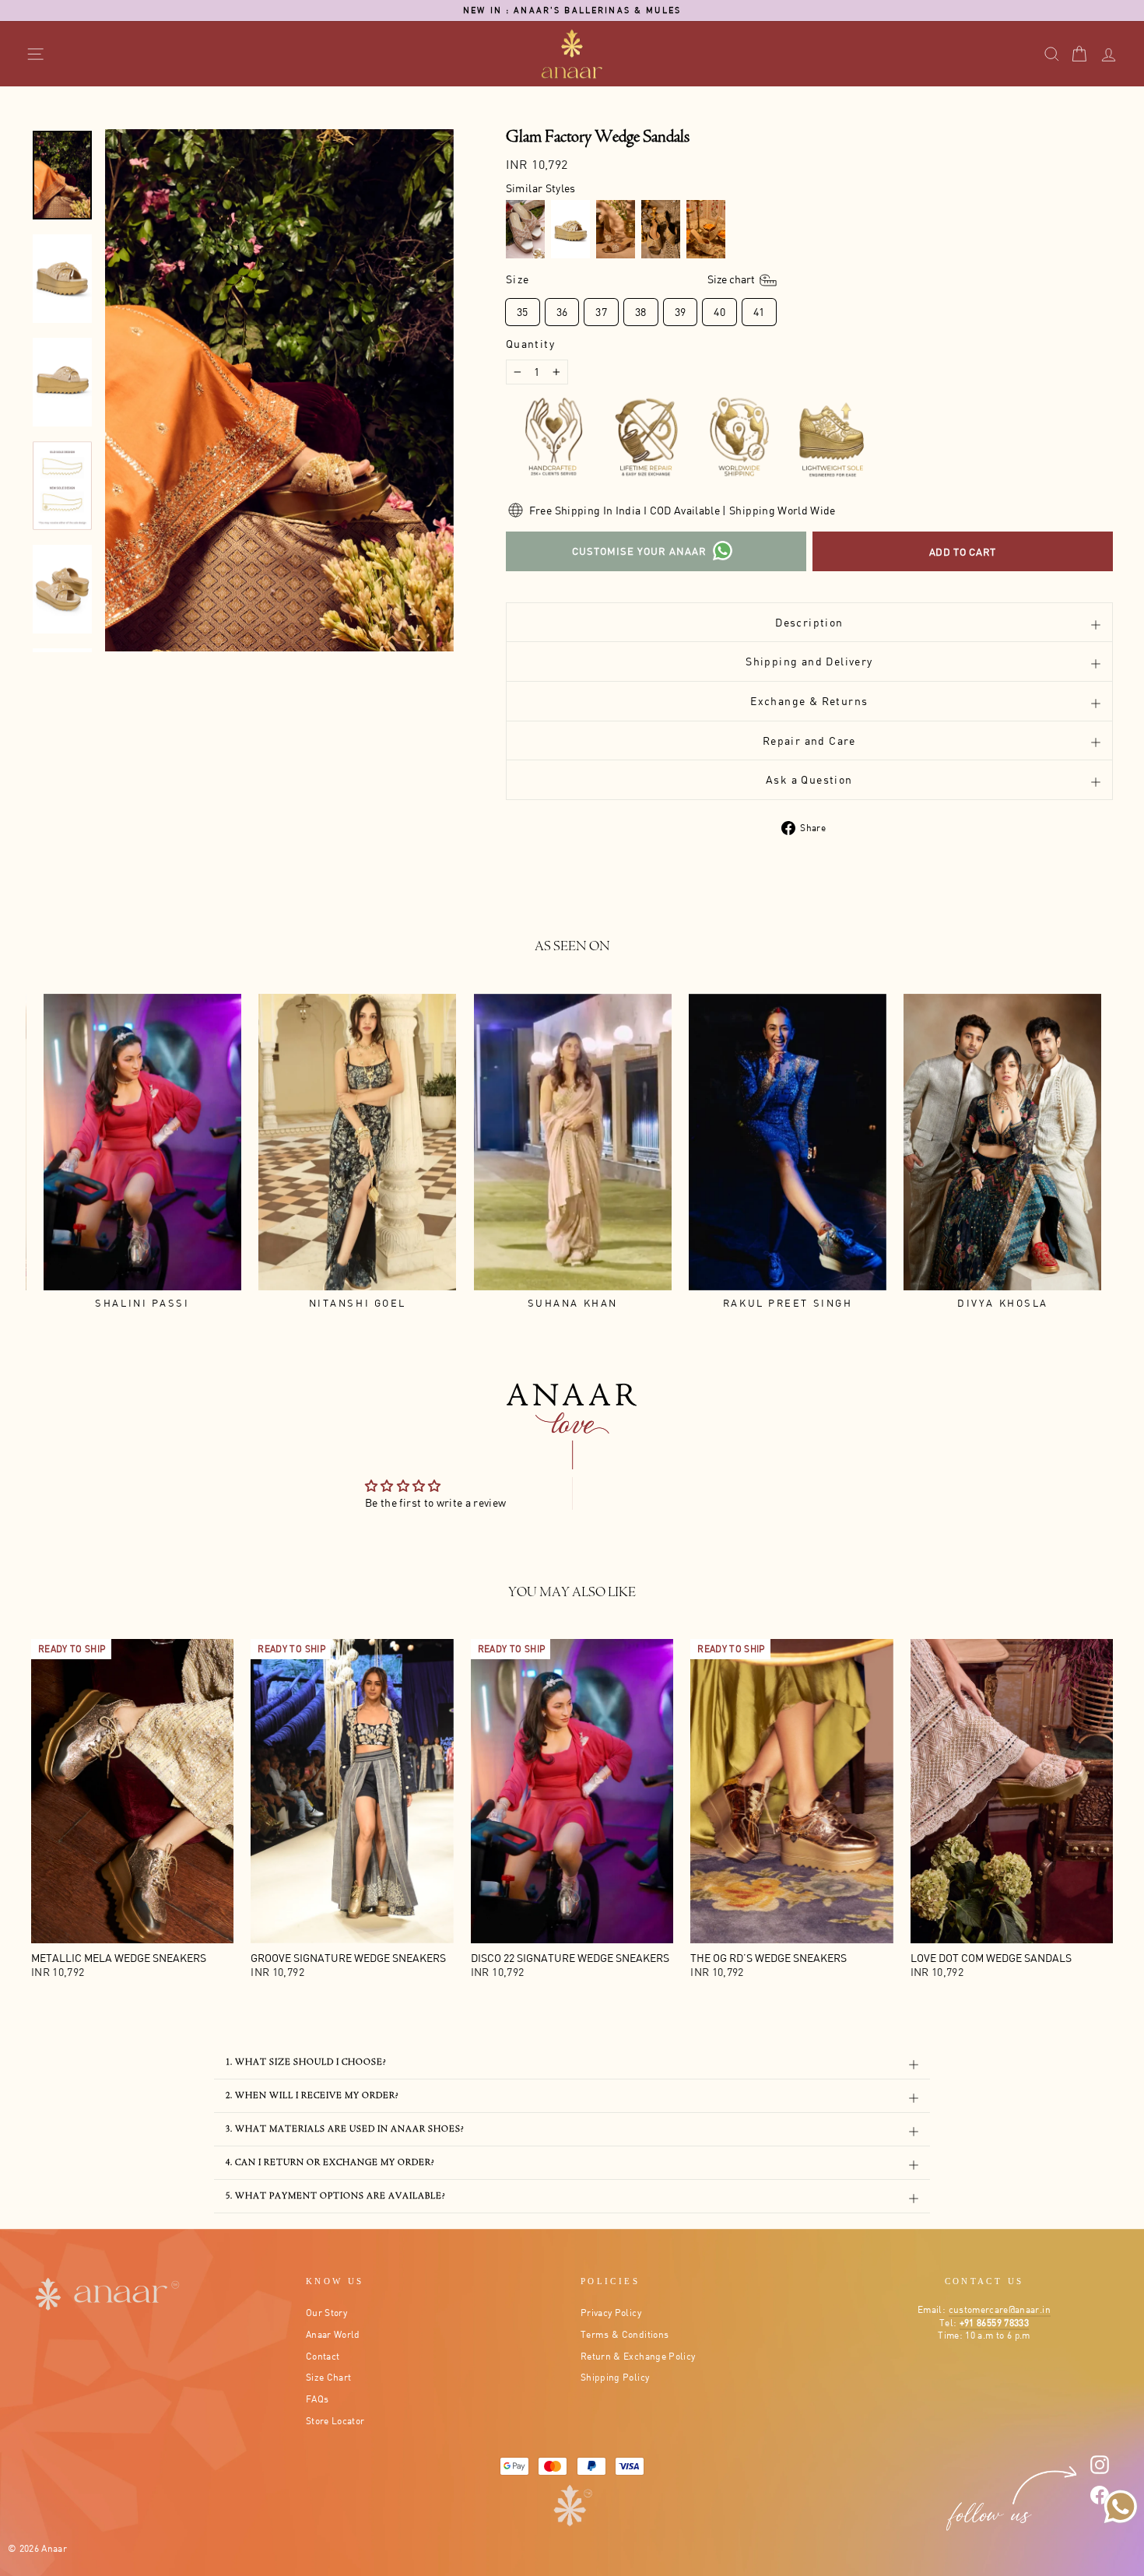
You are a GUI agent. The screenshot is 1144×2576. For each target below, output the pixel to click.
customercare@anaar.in (1000, 2309)
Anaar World (333, 2334)
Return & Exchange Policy (638, 2356)
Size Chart (329, 2377)
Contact (323, 2356)
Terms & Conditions (625, 2334)
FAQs (317, 2399)
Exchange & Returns (809, 701)
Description (809, 622)
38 (641, 312)
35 (523, 312)
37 (601, 312)
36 (562, 312)
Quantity (530, 344)
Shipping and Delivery (809, 661)
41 (759, 312)
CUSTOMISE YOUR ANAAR (639, 551)
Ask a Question (809, 779)
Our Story (326, 2313)
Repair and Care (809, 741)
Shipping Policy (615, 2377)
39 (681, 312)
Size (632, 279)
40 (719, 312)
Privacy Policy (611, 2313)
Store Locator (335, 2421)
